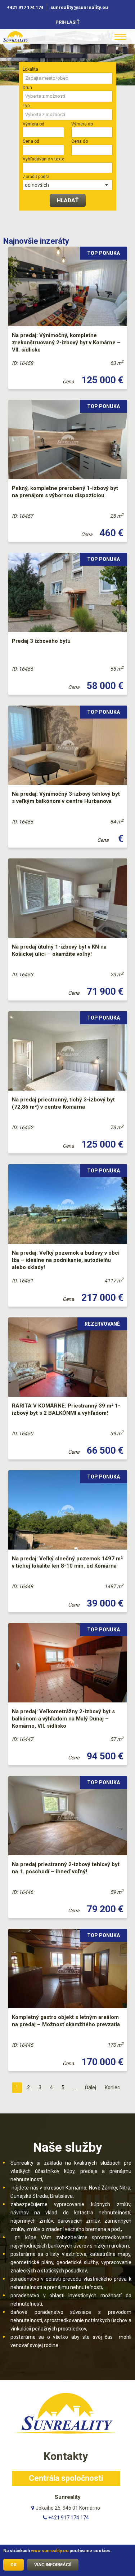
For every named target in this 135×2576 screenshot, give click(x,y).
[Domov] (25, 37)
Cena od (31, 141)
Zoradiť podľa (36, 177)
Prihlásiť (67, 22)
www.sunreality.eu (50, 2551)
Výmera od (33, 124)
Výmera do (82, 124)
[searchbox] (68, 78)
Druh (27, 88)
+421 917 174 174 (25, 7)
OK (13, 2565)
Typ (26, 106)
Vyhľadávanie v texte (44, 159)
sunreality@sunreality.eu (80, 7)
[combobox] (68, 78)
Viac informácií (53, 2565)
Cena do (80, 141)
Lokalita (30, 69)
